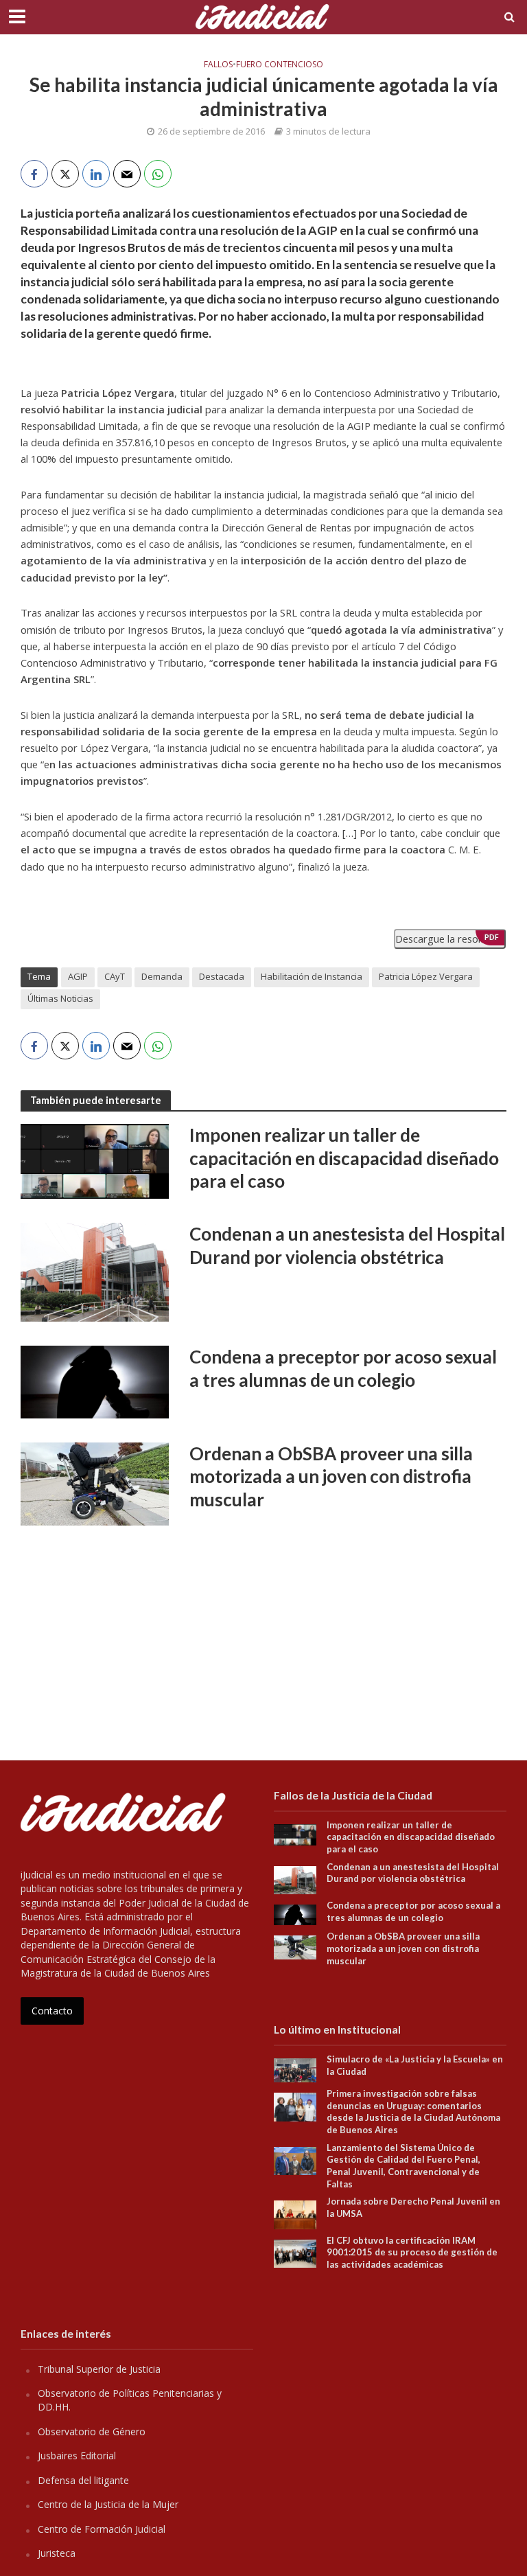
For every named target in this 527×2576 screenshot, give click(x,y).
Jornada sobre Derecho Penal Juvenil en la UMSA (413, 2207)
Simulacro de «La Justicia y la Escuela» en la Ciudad (415, 2065)
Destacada (222, 976)
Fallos (218, 65)
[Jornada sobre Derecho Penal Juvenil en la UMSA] (295, 2214)
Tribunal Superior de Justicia (99, 2369)
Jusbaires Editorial (77, 2456)
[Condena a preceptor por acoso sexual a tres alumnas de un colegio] (95, 1381)
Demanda (162, 976)
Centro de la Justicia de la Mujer (108, 2504)
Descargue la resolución (450, 939)
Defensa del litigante (83, 2480)
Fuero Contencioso (280, 65)
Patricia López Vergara (426, 976)
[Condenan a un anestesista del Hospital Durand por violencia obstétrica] (95, 1272)
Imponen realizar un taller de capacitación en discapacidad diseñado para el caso (344, 1158)
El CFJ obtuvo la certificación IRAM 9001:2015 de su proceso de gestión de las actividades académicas (412, 2252)
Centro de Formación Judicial (102, 2529)
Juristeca (57, 2553)
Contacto (52, 2011)
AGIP (78, 976)
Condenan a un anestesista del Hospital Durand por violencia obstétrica (347, 1245)
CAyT (115, 976)
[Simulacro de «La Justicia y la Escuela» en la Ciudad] (295, 2069)
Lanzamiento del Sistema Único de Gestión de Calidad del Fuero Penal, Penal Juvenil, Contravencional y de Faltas (403, 2166)
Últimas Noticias (60, 998)
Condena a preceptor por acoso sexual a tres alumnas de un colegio (343, 1368)
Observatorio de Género (92, 2431)
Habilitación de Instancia (312, 976)
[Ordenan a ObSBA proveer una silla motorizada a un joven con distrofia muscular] (95, 1483)
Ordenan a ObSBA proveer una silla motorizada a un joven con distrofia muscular (331, 1476)
